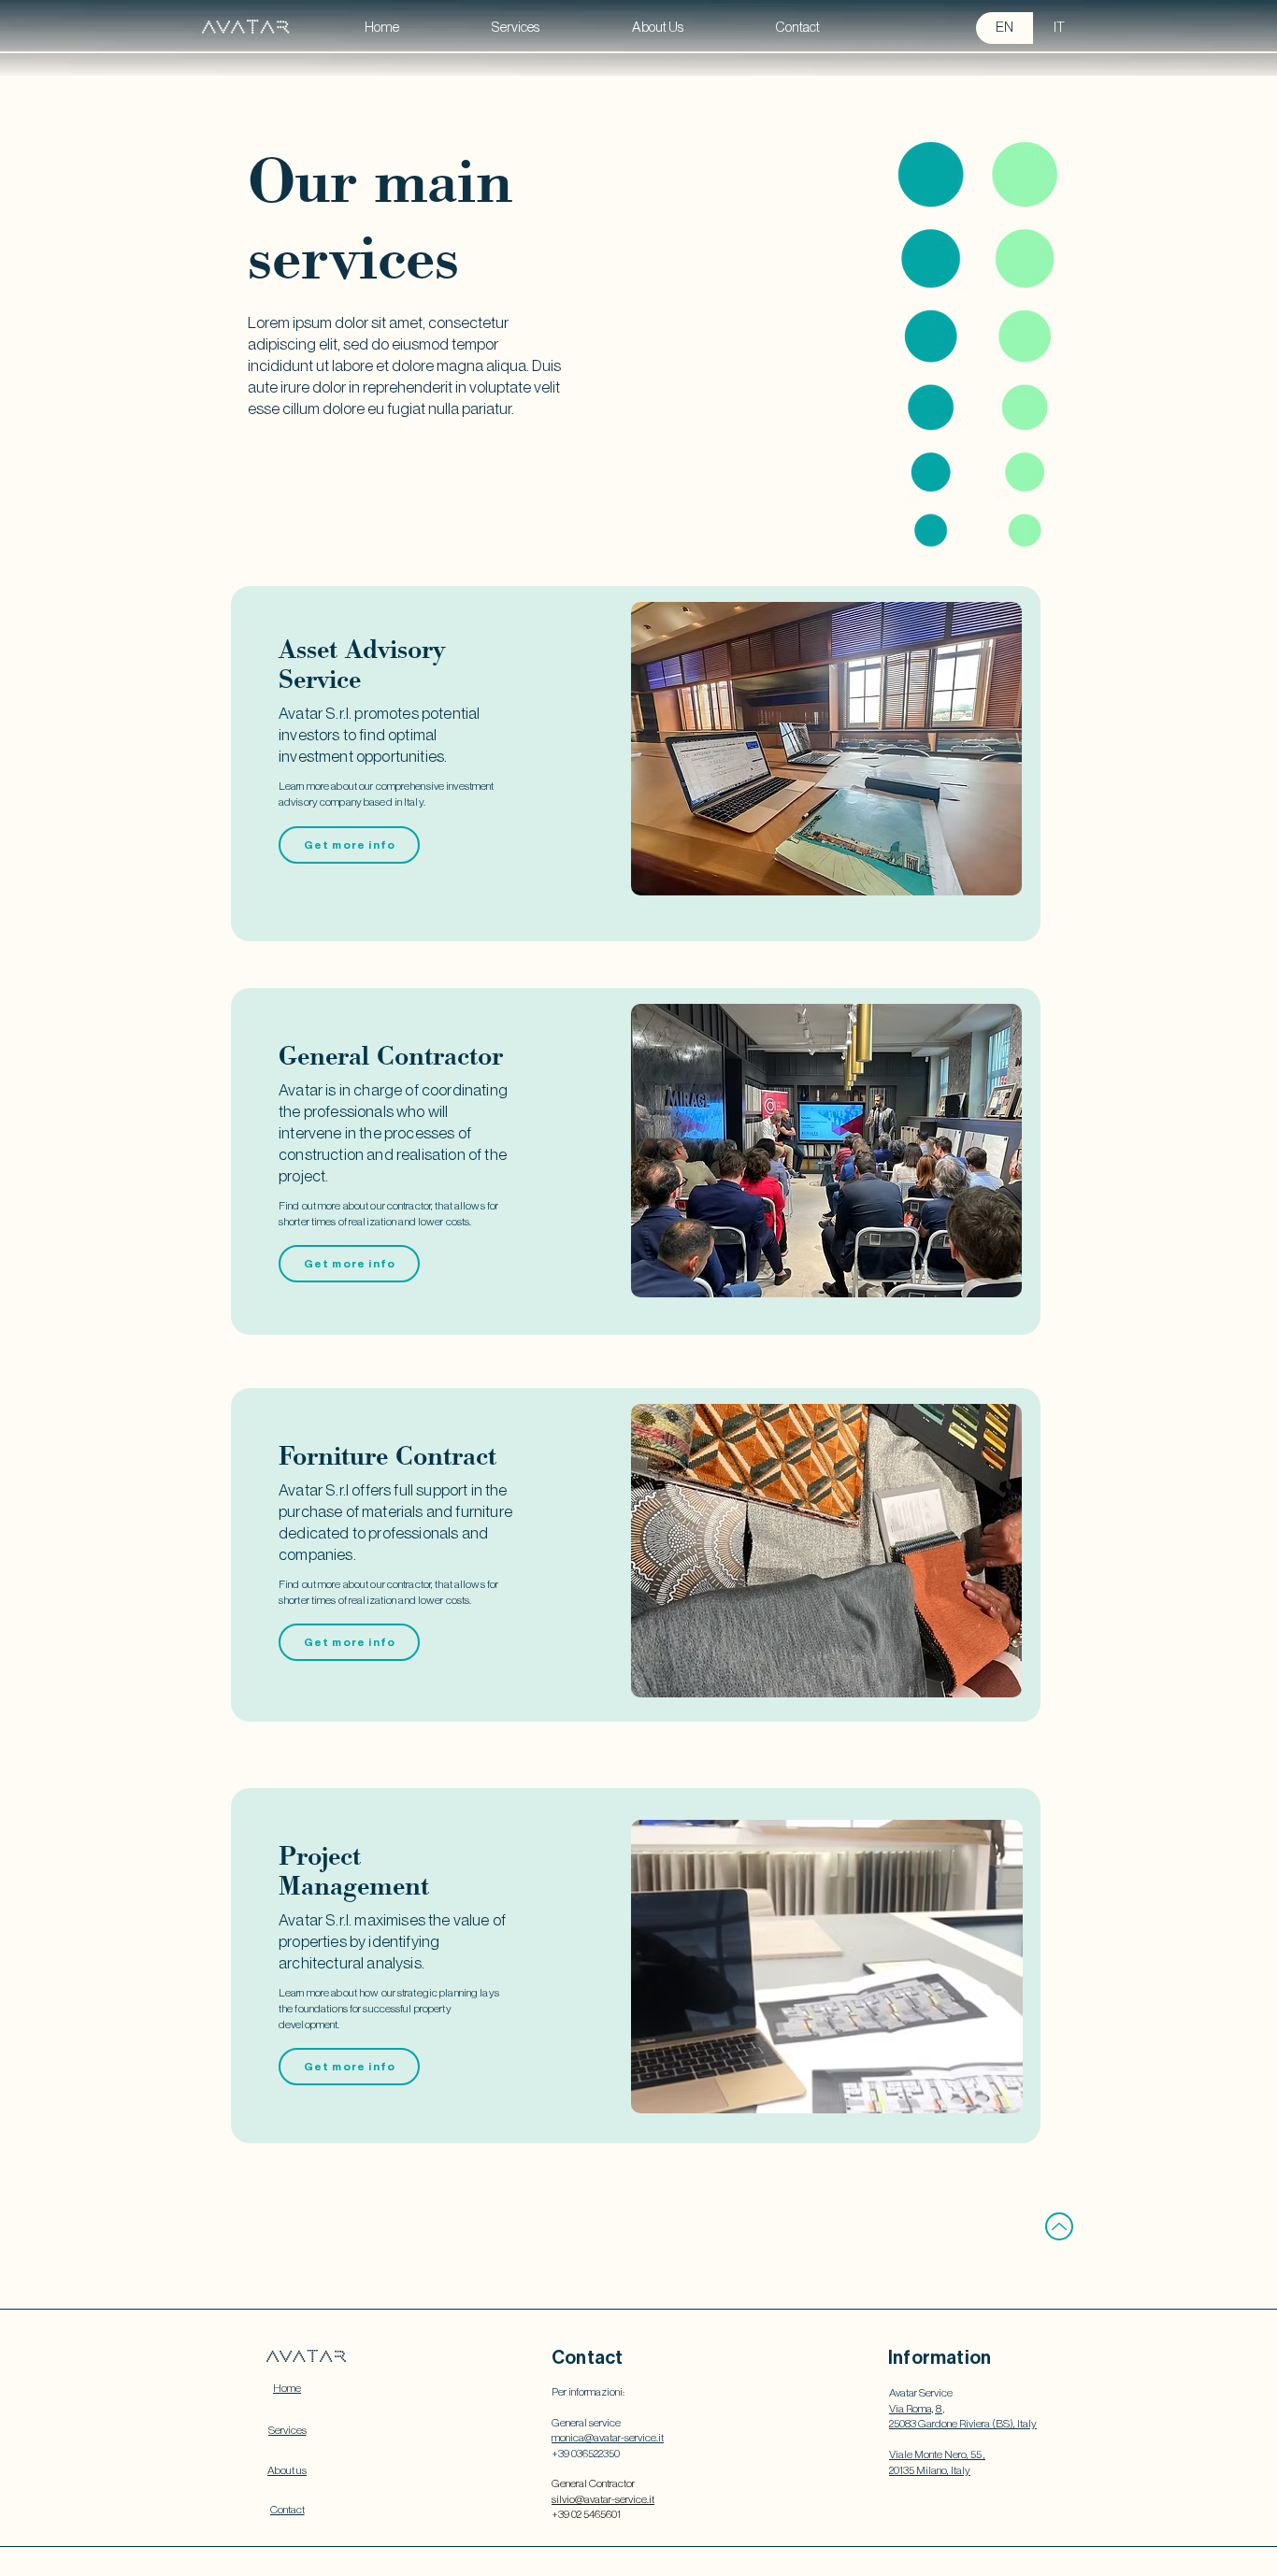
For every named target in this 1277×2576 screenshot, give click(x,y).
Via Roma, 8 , (917, 2409)
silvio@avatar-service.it (603, 2499)
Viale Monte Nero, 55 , (937, 2454)
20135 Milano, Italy (930, 2470)
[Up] (1059, 2226)
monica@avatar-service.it (608, 2438)
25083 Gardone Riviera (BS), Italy (963, 2424)
